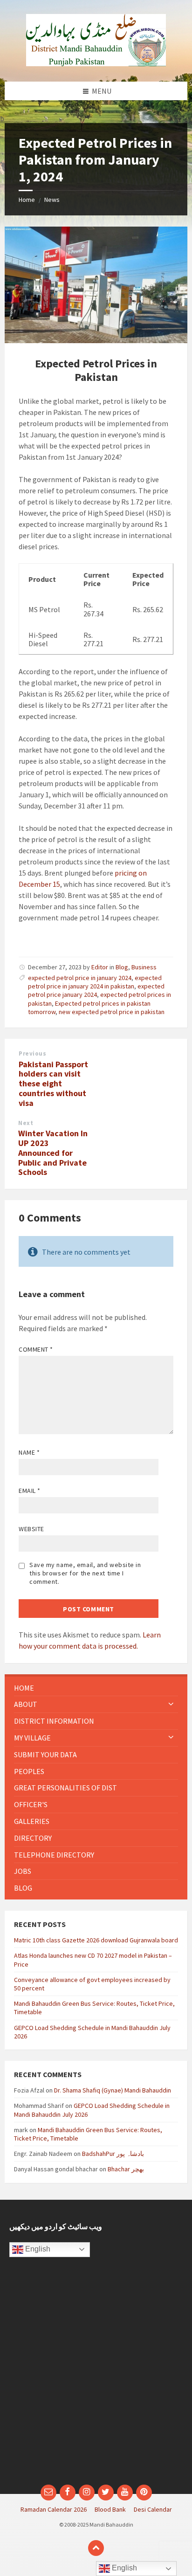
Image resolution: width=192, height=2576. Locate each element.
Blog (122, 967)
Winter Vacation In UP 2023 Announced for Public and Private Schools (53, 1153)
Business (144, 967)
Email (30, 1491)
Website (31, 1529)
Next (26, 1123)
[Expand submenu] (171, 1704)
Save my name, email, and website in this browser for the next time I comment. (85, 1573)
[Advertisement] (96, 2376)
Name (29, 1452)
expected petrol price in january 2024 (80, 978)
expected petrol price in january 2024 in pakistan (95, 982)
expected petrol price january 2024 (96, 990)
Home (27, 200)
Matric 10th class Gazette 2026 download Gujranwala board (96, 1940)
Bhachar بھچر (126, 2169)
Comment (36, 1349)
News (52, 200)
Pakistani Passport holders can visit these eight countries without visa (53, 1084)
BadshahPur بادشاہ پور (113, 2154)
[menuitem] (96, 1688)
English (37, 2249)
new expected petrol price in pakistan (112, 1012)
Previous (32, 1053)
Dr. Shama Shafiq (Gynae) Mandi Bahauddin (113, 2090)
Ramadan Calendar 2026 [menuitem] (54, 2509)
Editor (100, 967)
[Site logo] (96, 63)
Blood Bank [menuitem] (110, 2509)
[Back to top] (96, 2548)
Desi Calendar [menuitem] (153, 2509)
